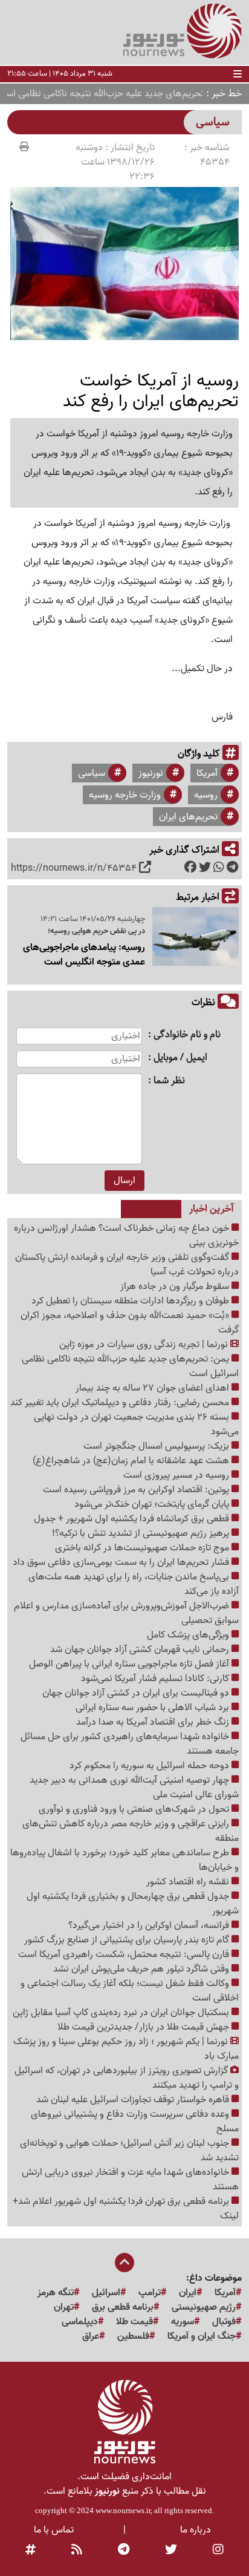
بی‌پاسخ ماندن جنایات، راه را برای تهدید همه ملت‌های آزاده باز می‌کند (134, 1584)
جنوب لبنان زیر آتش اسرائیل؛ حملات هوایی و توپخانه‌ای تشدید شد (129, 2151)
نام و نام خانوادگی (187, 1035)
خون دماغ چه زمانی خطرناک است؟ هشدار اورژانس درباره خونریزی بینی (126, 1236)
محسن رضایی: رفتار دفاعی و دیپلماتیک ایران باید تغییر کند (121, 1403)
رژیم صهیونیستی (204, 2307)
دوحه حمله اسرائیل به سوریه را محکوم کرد (150, 1766)
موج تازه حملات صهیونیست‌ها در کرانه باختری (143, 1548)
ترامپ (150, 2293)
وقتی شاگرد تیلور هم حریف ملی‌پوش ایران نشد (142, 1969)
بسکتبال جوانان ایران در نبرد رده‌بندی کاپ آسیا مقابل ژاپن (122, 2013)
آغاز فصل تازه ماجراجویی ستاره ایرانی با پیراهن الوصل (130, 1664)
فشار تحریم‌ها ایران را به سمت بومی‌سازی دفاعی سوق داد (122, 1562)
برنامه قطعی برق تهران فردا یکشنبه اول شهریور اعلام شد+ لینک (126, 2209)
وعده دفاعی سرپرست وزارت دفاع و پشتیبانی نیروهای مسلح (135, 2122)
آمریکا (207, 773)
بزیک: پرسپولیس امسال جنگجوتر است (157, 1446)
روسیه (206, 795)
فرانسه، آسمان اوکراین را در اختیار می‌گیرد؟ (150, 1925)
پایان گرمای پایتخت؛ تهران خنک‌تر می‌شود (153, 1504)
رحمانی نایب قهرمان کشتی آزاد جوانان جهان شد (141, 1650)
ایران (188, 2293)
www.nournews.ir (123, 2510)
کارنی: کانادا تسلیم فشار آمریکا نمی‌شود (156, 1679)
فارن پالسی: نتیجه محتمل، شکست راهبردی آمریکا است (125, 1955)
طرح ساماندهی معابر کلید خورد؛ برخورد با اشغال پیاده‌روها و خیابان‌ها (124, 1860)
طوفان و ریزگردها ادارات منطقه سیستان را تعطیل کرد (131, 1301)
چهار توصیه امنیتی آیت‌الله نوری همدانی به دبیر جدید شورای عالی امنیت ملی (134, 1788)
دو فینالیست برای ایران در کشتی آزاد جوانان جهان (137, 1693)
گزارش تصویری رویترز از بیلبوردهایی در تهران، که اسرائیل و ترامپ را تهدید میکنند (127, 2078)
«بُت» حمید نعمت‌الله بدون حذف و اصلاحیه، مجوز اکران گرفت (130, 1323)
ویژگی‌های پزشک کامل (189, 1635)
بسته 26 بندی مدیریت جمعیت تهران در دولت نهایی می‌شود (136, 1424)
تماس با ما (54, 2530)
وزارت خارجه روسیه (125, 795)
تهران (64, 2307)
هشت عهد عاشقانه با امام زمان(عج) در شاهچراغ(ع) (132, 1461)
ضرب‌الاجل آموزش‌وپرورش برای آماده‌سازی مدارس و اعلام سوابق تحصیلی (126, 1613)
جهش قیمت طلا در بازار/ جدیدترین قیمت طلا (144, 2027)
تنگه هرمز (56, 2293)
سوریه (183, 2322)
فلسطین (133, 2336)
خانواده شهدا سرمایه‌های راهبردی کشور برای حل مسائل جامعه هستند (130, 1744)
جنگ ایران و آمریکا (202, 2336)
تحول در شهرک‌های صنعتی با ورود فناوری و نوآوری (135, 1809)
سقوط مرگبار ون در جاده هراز (176, 1286)
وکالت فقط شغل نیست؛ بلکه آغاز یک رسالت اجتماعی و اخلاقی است (130, 1991)
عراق (91, 2336)
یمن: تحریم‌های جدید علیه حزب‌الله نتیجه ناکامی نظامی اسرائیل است (130, 1366)
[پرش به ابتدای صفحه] (124, 2264)
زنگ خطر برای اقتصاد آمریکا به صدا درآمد (154, 1722)
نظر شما (169, 1081)
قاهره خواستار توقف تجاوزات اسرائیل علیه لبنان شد (134, 2100)
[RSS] (77, 2551)
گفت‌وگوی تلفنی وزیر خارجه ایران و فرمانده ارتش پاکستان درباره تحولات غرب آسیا (127, 1265)
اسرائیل (106, 2293)
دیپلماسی (80, 2322)
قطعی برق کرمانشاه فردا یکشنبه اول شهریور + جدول (133, 1519)
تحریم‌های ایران (188, 817)
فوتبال (224, 2322)
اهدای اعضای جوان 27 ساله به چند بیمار (154, 1388)
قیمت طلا (134, 2322)
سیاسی (92, 773)
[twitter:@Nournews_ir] (171, 2551)
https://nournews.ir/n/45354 (74, 868)
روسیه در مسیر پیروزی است (177, 1475)
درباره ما (196, 2530)
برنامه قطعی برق (123, 2307)
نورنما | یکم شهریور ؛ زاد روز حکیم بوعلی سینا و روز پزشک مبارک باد (126, 2049)
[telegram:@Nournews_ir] (124, 2551)
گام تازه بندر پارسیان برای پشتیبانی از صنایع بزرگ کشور (128, 1940)
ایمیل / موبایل (180, 1058)
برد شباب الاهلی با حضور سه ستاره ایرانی (154, 1708)
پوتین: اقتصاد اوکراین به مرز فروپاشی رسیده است (137, 1490)
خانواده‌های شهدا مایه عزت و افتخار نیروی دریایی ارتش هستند (130, 2180)
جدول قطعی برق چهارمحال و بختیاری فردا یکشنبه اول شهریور (133, 1904)
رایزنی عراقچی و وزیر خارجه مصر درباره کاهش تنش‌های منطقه (131, 1831)
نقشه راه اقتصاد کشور (189, 1882)
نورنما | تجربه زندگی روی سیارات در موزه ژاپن (145, 1345)
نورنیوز (151, 773)
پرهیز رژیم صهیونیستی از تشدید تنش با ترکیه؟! (142, 1533)
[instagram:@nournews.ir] (218, 2551)
